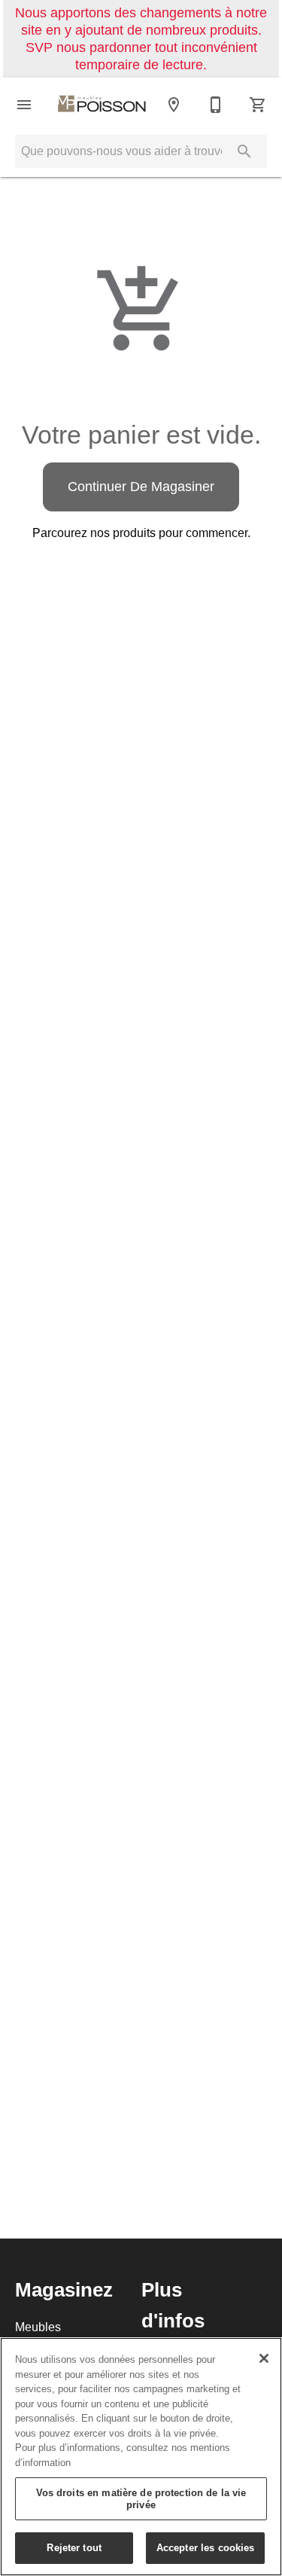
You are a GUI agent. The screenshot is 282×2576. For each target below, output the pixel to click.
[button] (24, 105)
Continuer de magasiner (141, 486)
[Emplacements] (174, 105)
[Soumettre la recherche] (244, 151)
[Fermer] (264, 2358)
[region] (141, 2457)
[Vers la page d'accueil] (102, 105)
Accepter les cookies (206, 2547)
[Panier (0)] (258, 105)
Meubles (38, 2327)
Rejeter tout (74, 2547)
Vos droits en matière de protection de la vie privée (141, 2498)
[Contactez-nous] (216, 105)
